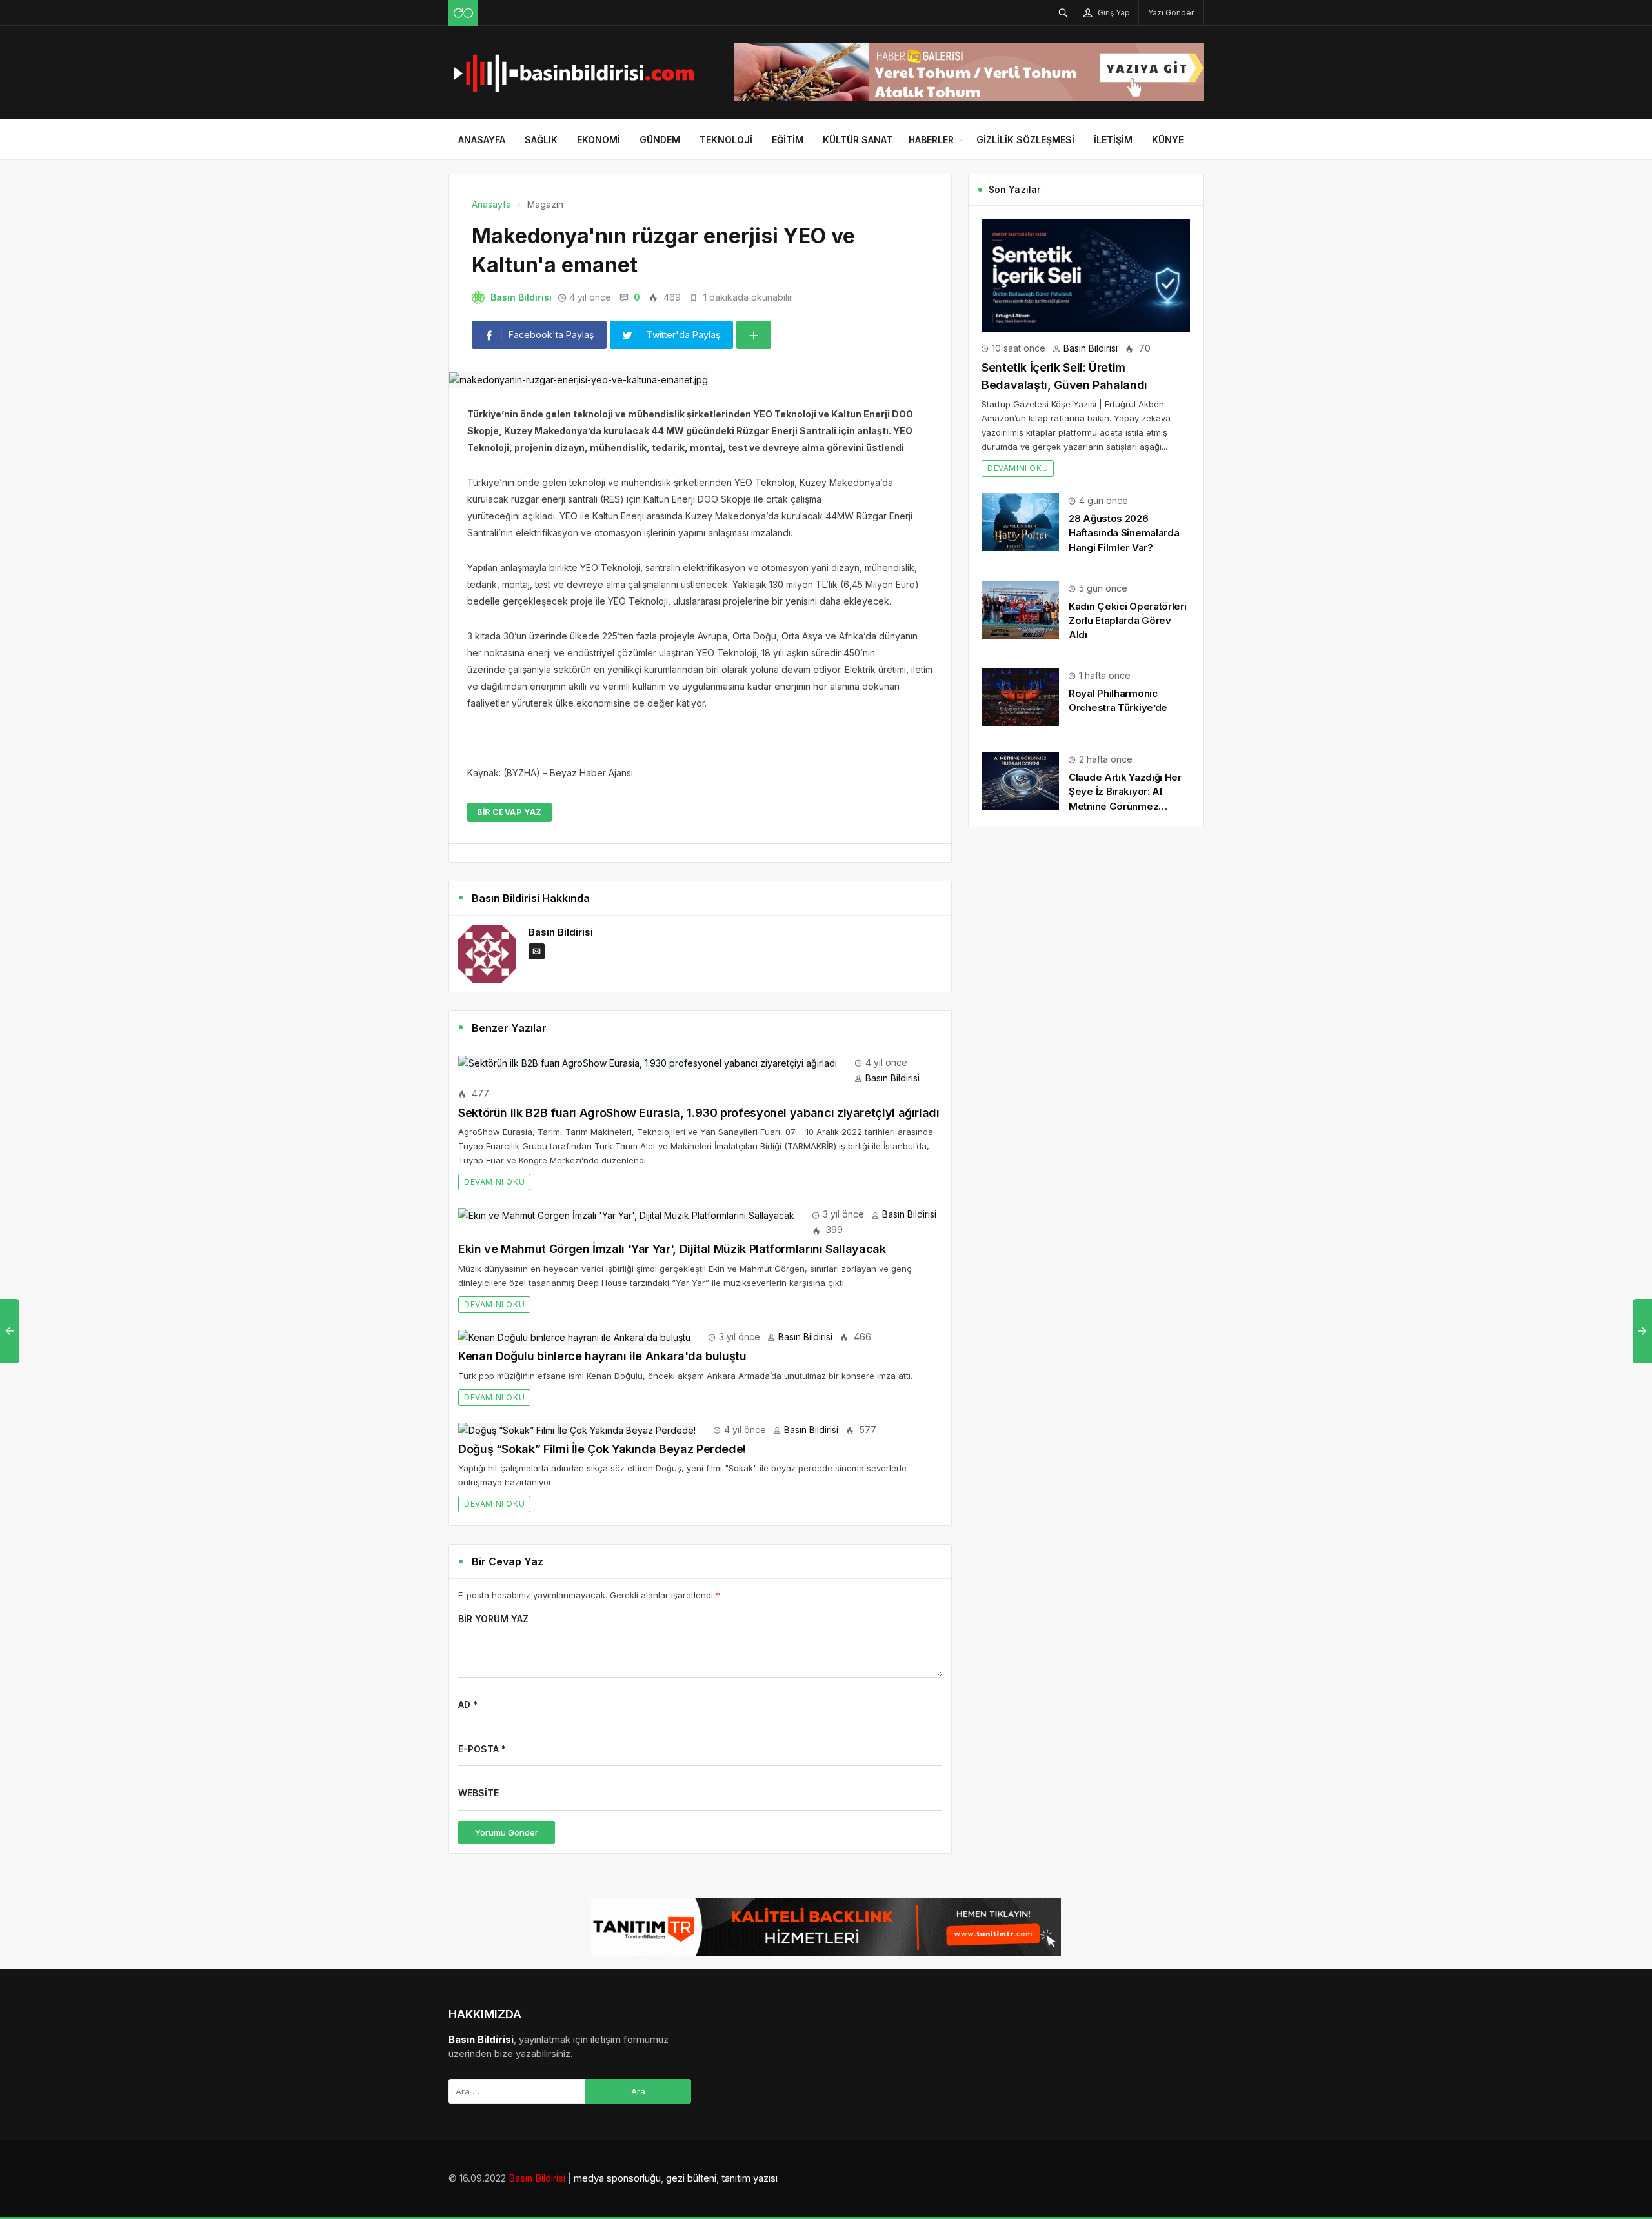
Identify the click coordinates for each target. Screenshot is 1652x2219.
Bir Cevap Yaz (509, 812)
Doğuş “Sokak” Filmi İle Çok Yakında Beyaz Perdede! (602, 1449)
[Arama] (1063, 13)
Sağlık (541, 140)
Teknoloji (726, 140)
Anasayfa (482, 140)
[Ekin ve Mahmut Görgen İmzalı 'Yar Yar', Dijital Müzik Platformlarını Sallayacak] (626, 1214)
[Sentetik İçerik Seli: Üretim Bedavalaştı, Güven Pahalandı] (1086, 274)
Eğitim (788, 140)
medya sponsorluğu (617, 2178)
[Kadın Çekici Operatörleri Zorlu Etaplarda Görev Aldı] (1020, 609)
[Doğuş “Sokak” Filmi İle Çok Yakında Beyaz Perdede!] (577, 1430)
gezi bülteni (691, 2178)
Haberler (931, 140)
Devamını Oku (494, 1182)
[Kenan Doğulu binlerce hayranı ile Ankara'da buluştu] (574, 1337)
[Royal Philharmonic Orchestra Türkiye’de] (1020, 696)
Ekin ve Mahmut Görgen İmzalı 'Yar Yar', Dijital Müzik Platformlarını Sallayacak (672, 1249)
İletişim (1113, 140)
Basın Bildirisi (521, 297)
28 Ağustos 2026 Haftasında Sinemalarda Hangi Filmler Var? (1124, 533)
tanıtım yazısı (750, 2178)
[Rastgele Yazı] (463, 13)
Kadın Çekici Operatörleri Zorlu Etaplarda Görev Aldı (1128, 620)
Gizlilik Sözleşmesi (1025, 140)
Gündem (660, 140)
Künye (1168, 140)
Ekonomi (599, 140)
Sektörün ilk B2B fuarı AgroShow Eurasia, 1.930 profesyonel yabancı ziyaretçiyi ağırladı (699, 1113)
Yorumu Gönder (507, 1832)
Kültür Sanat (858, 140)
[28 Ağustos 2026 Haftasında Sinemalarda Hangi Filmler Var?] (1020, 521)
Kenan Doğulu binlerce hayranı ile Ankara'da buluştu (602, 1356)
